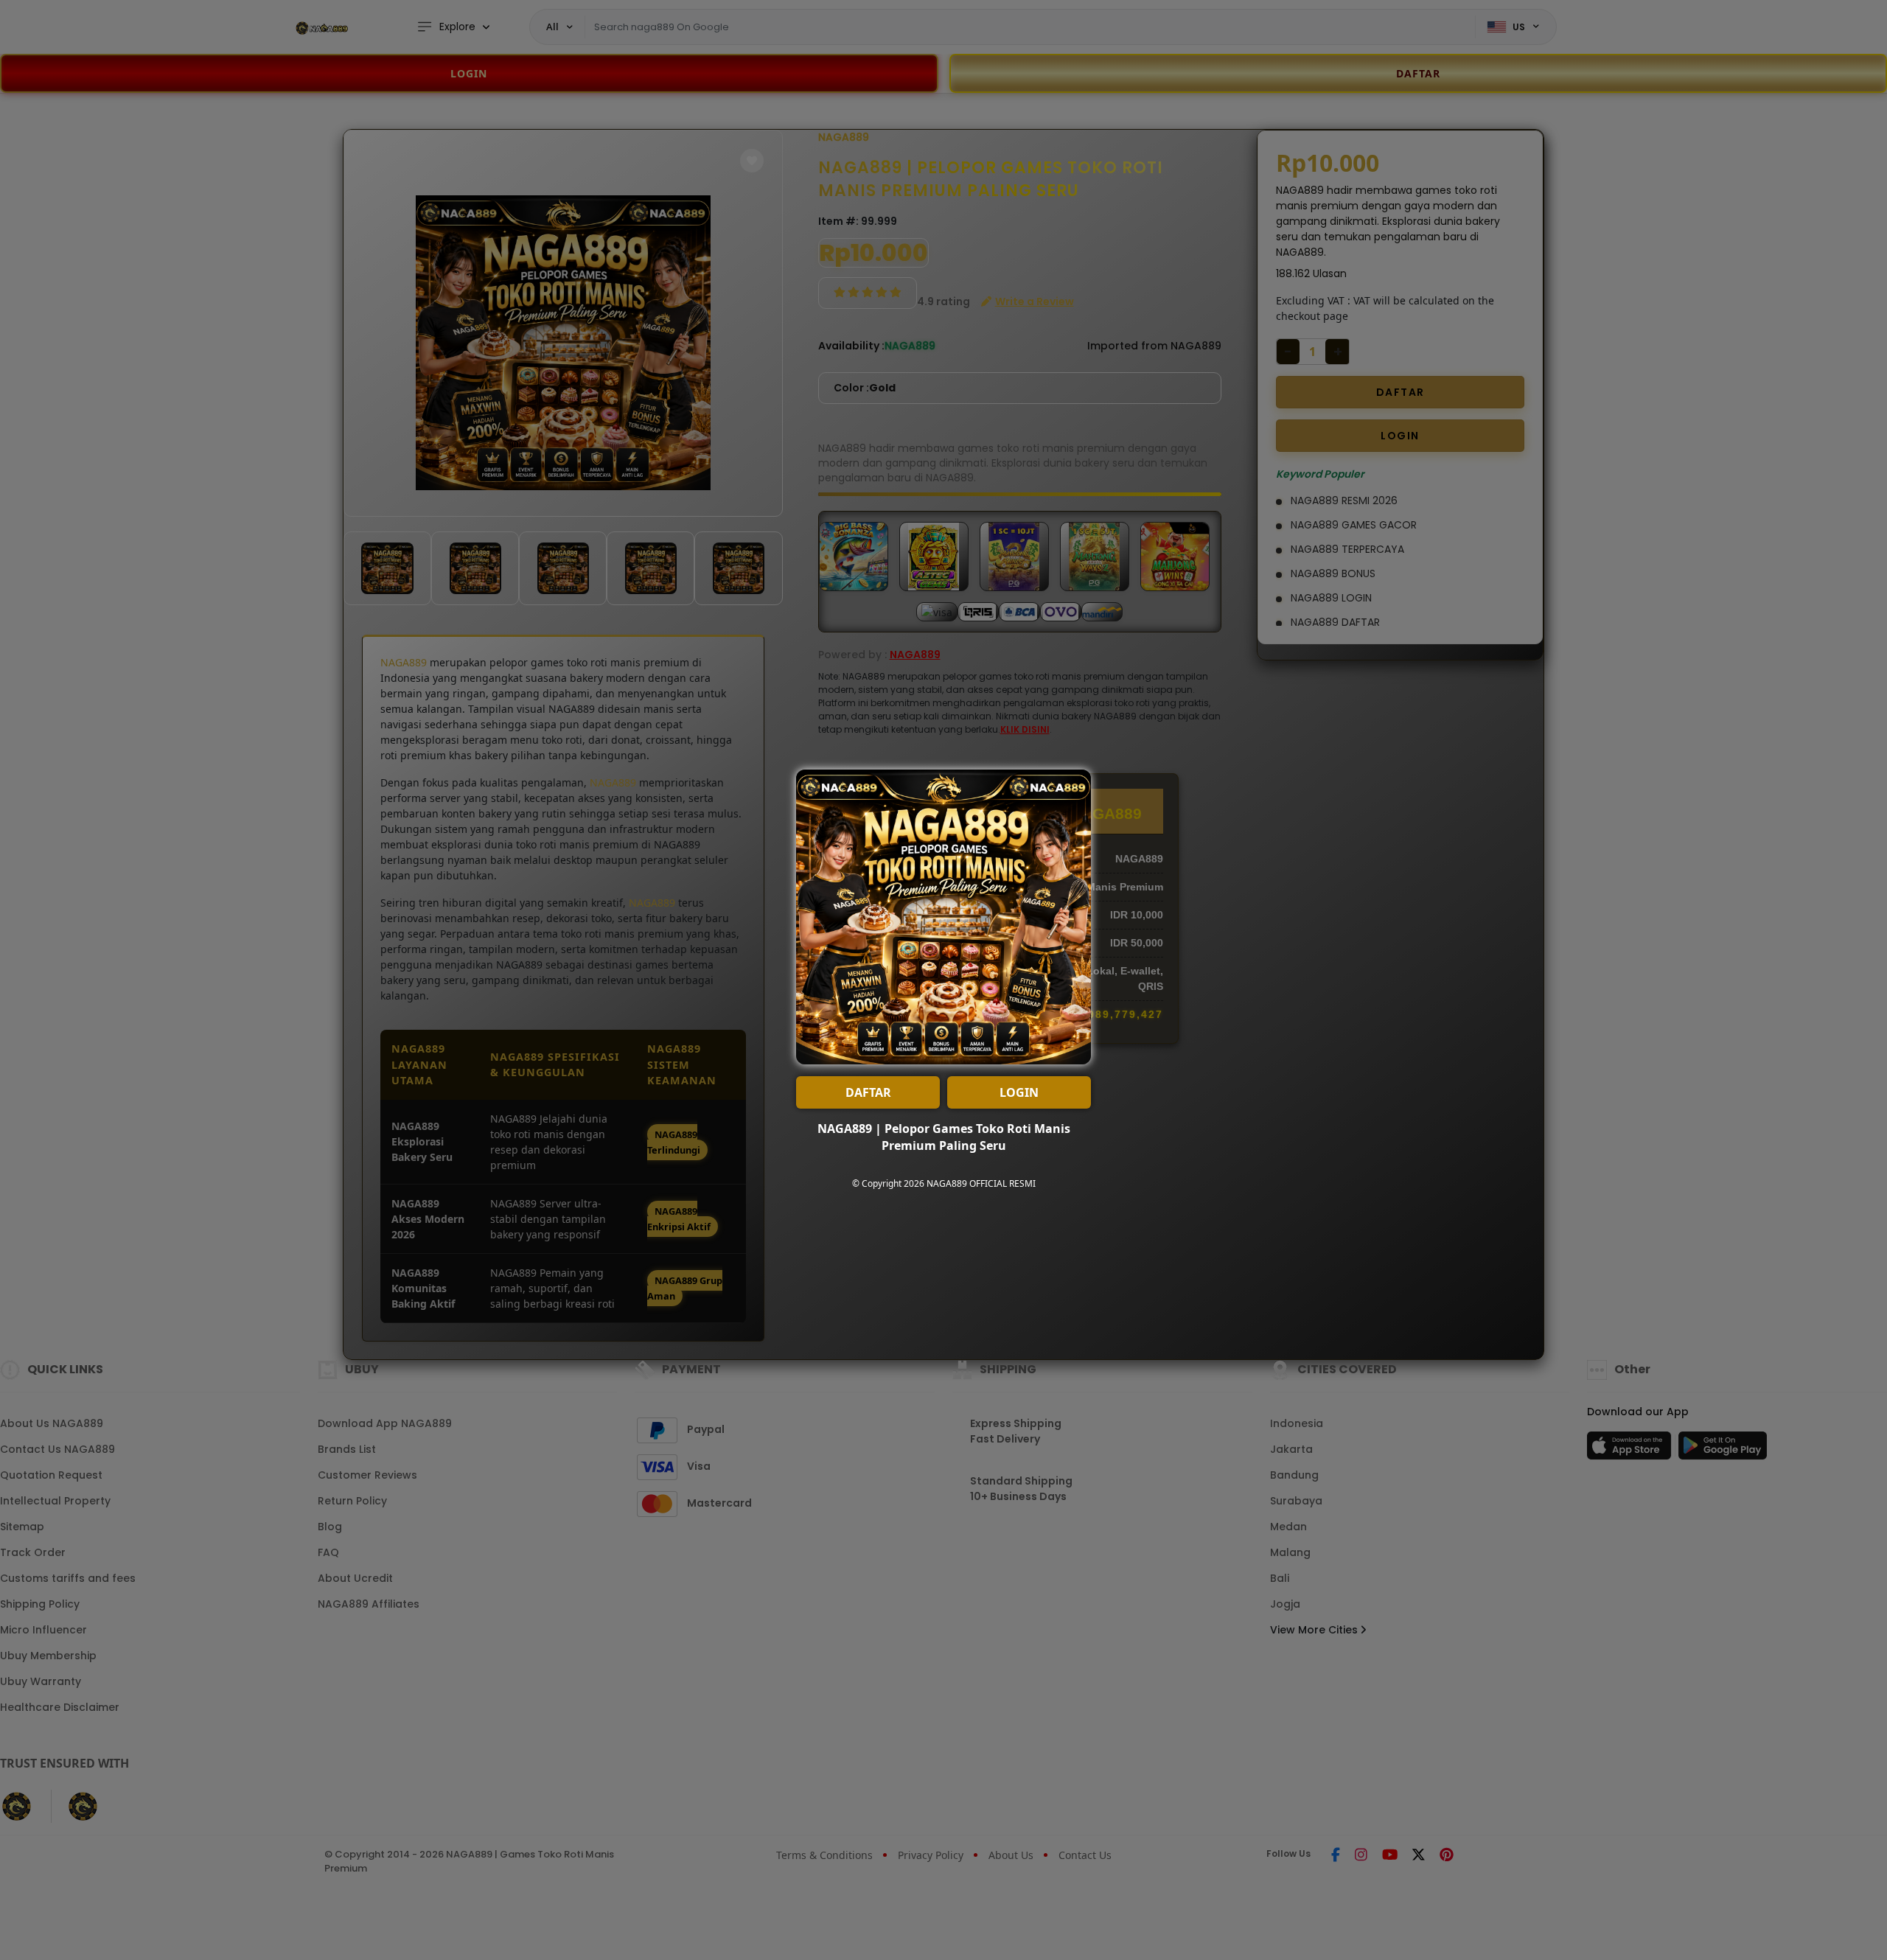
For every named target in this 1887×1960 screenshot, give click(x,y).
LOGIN (1019, 1092)
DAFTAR (868, 1092)
